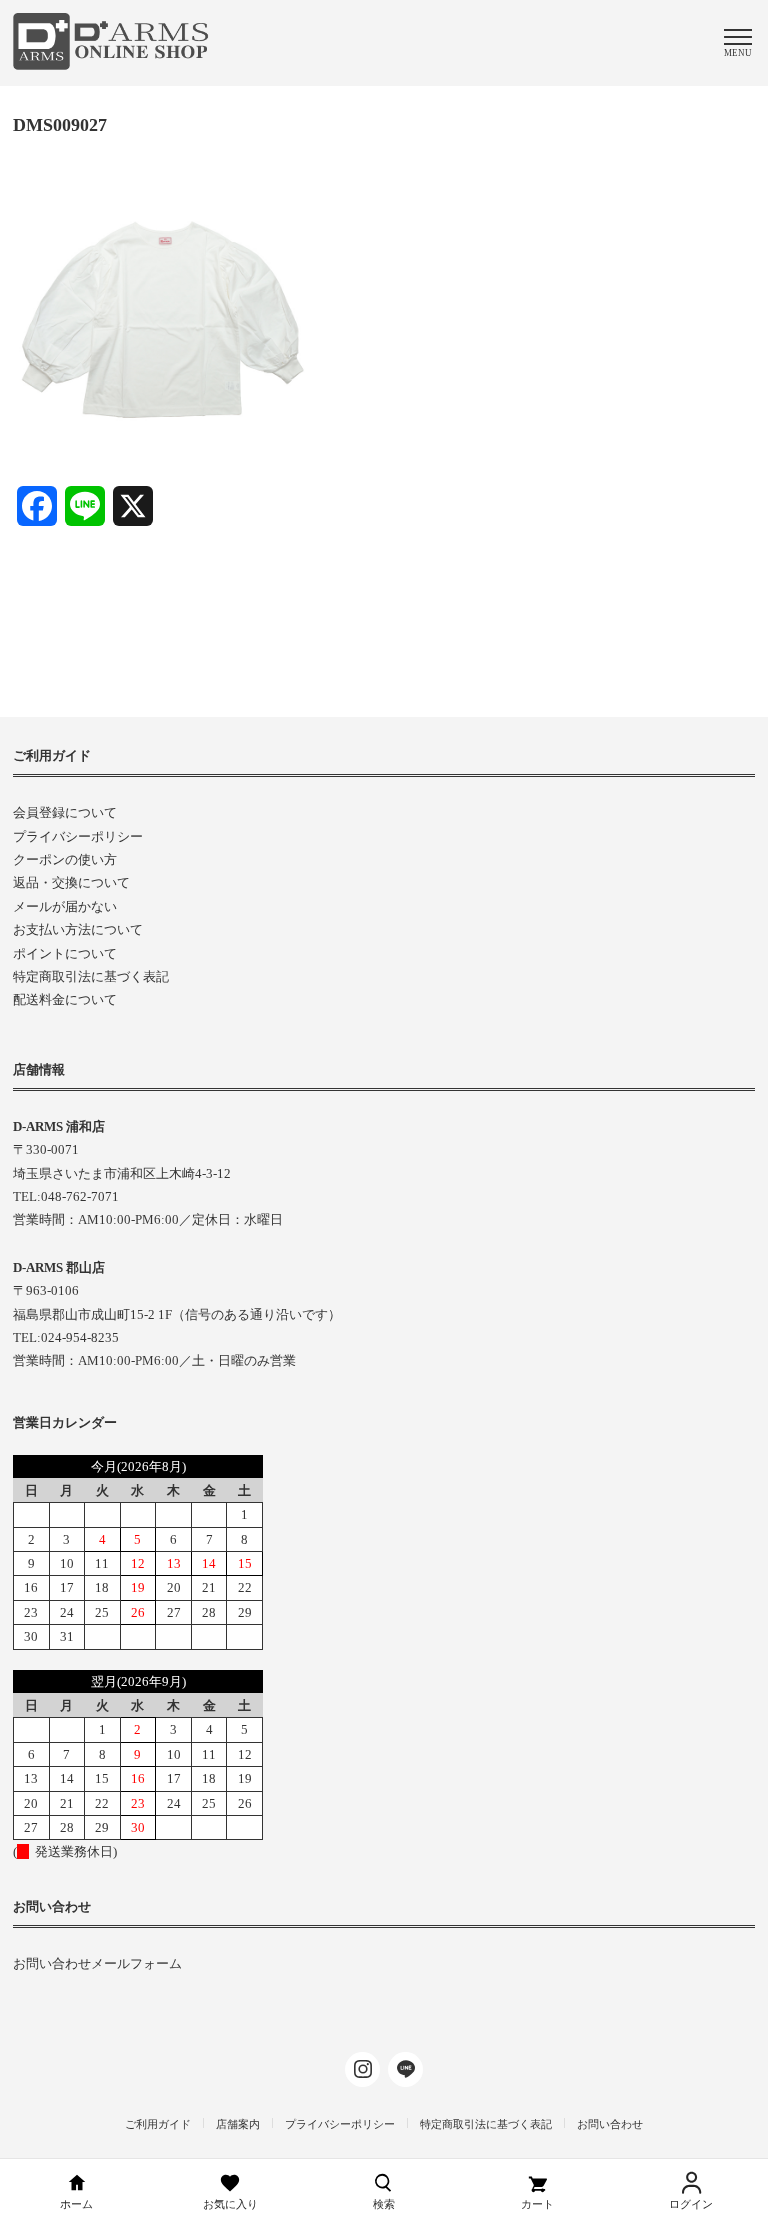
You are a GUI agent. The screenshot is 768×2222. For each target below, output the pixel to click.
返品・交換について (71, 882)
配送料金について (65, 999)
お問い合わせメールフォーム (97, 1963)
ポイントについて (65, 953)
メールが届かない (65, 906)
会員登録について (65, 812)
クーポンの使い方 (65, 859)
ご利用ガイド (158, 2124)
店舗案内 (238, 2124)
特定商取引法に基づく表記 (91, 976)
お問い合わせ (610, 2124)
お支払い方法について (78, 929)
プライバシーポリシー (78, 836)
